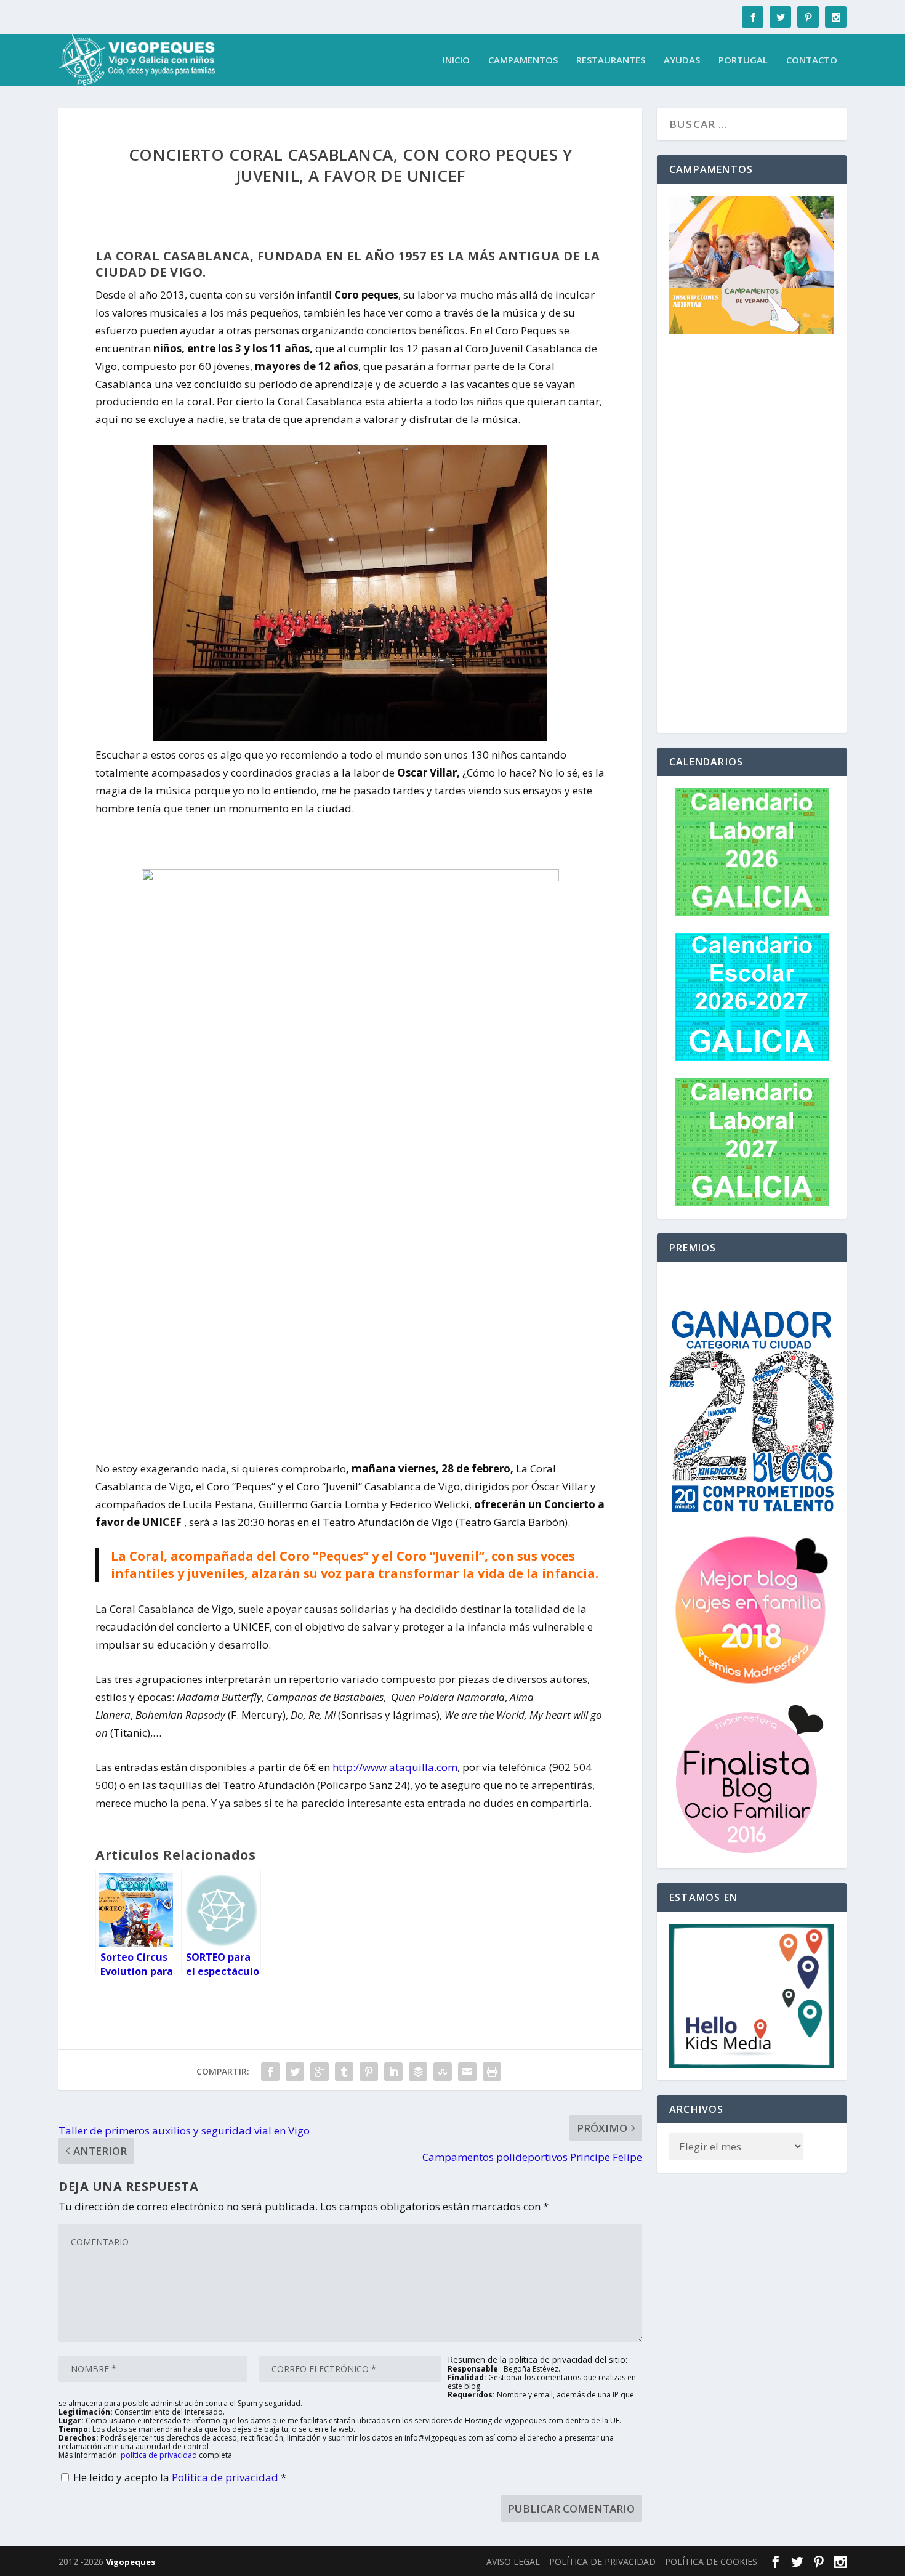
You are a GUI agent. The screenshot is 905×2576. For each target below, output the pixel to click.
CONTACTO (812, 60)
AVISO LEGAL (513, 2562)
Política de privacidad (226, 2477)
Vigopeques (131, 2562)
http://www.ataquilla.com (395, 1767)
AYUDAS (682, 60)
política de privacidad (159, 2455)
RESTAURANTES (611, 60)
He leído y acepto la (180, 2477)
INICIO (456, 60)
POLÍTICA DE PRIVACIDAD (602, 2562)
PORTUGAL (743, 60)
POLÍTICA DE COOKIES (711, 2562)
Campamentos (523, 60)
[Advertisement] (752, 536)
